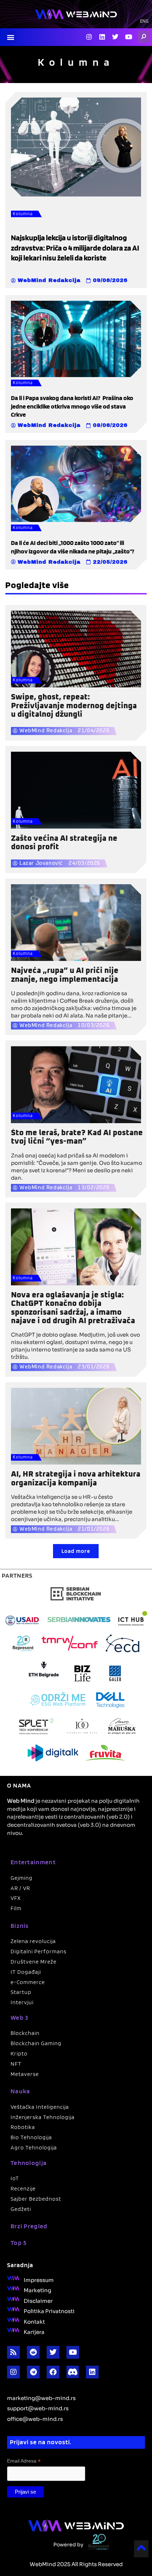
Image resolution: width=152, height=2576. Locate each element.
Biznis (20, 1926)
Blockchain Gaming (36, 2043)
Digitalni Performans (39, 1951)
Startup (21, 1992)
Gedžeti (21, 2209)
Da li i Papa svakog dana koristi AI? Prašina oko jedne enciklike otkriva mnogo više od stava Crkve (72, 406)
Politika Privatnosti (49, 2311)
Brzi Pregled (29, 2226)
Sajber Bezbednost (36, 2199)
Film (16, 1908)
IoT (15, 2178)
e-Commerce (28, 1982)
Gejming (22, 1878)
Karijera (34, 2331)
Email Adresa (24, 2461)
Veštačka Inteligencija (40, 2107)
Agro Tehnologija (34, 2147)
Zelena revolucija (33, 1941)
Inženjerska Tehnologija (43, 2117)
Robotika (23, 2127)
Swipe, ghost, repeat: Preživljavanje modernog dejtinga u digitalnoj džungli (74, 706)
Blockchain (25, 2033)
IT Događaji (26, 1972)
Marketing (37, 2290)
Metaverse (25, 2074)
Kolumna (23, 214)
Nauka (21, 2091)
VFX (16, 1898)
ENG (144, 22)
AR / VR (20, 1888)
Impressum (39, 2279)
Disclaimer (38, 2300)
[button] (10, 37)
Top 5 (19, 2243)
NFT (16, 2064)
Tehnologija (29, 2163)
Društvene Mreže (34, 1962)
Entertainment (33, 1862)
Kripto (19, 2053)
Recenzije (23, 2188)
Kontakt (34, 2321)
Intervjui (22, 2002)
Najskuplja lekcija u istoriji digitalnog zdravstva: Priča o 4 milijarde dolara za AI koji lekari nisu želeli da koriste (75, 248)
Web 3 (20, 2017)
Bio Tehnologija (31, 2137)
